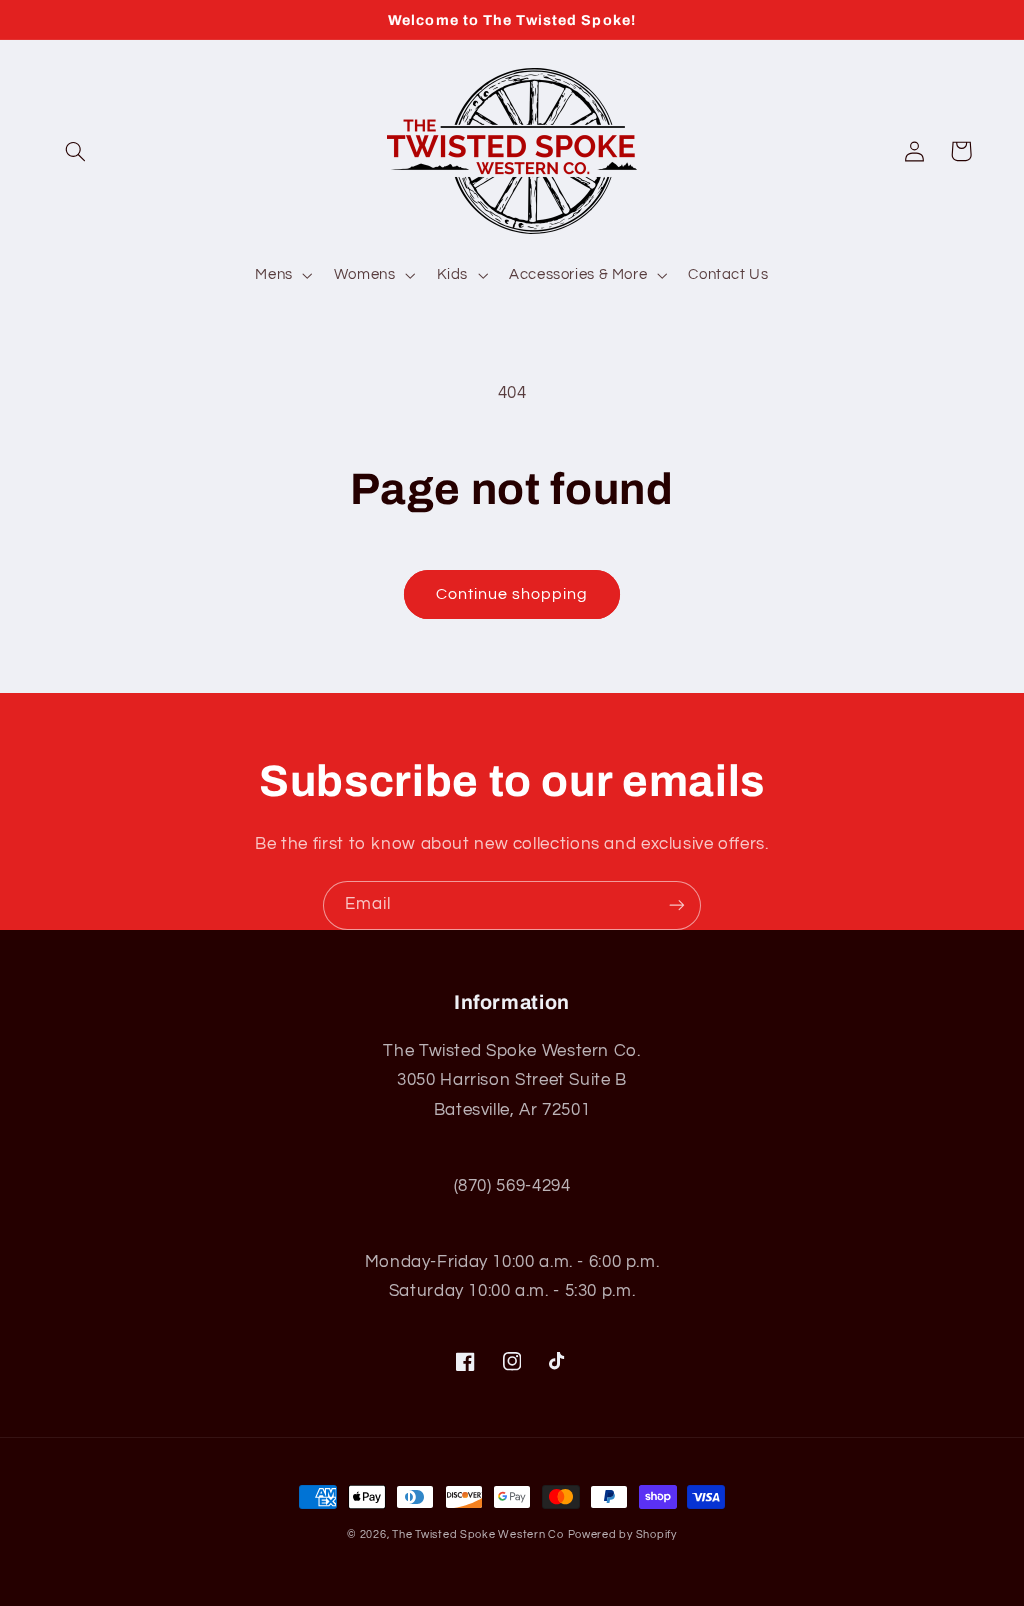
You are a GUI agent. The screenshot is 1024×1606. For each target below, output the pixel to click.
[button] (76, 151)
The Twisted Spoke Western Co (478, 1534)
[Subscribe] (677, 905)
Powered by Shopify (622, 1534)
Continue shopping (512, 594)
